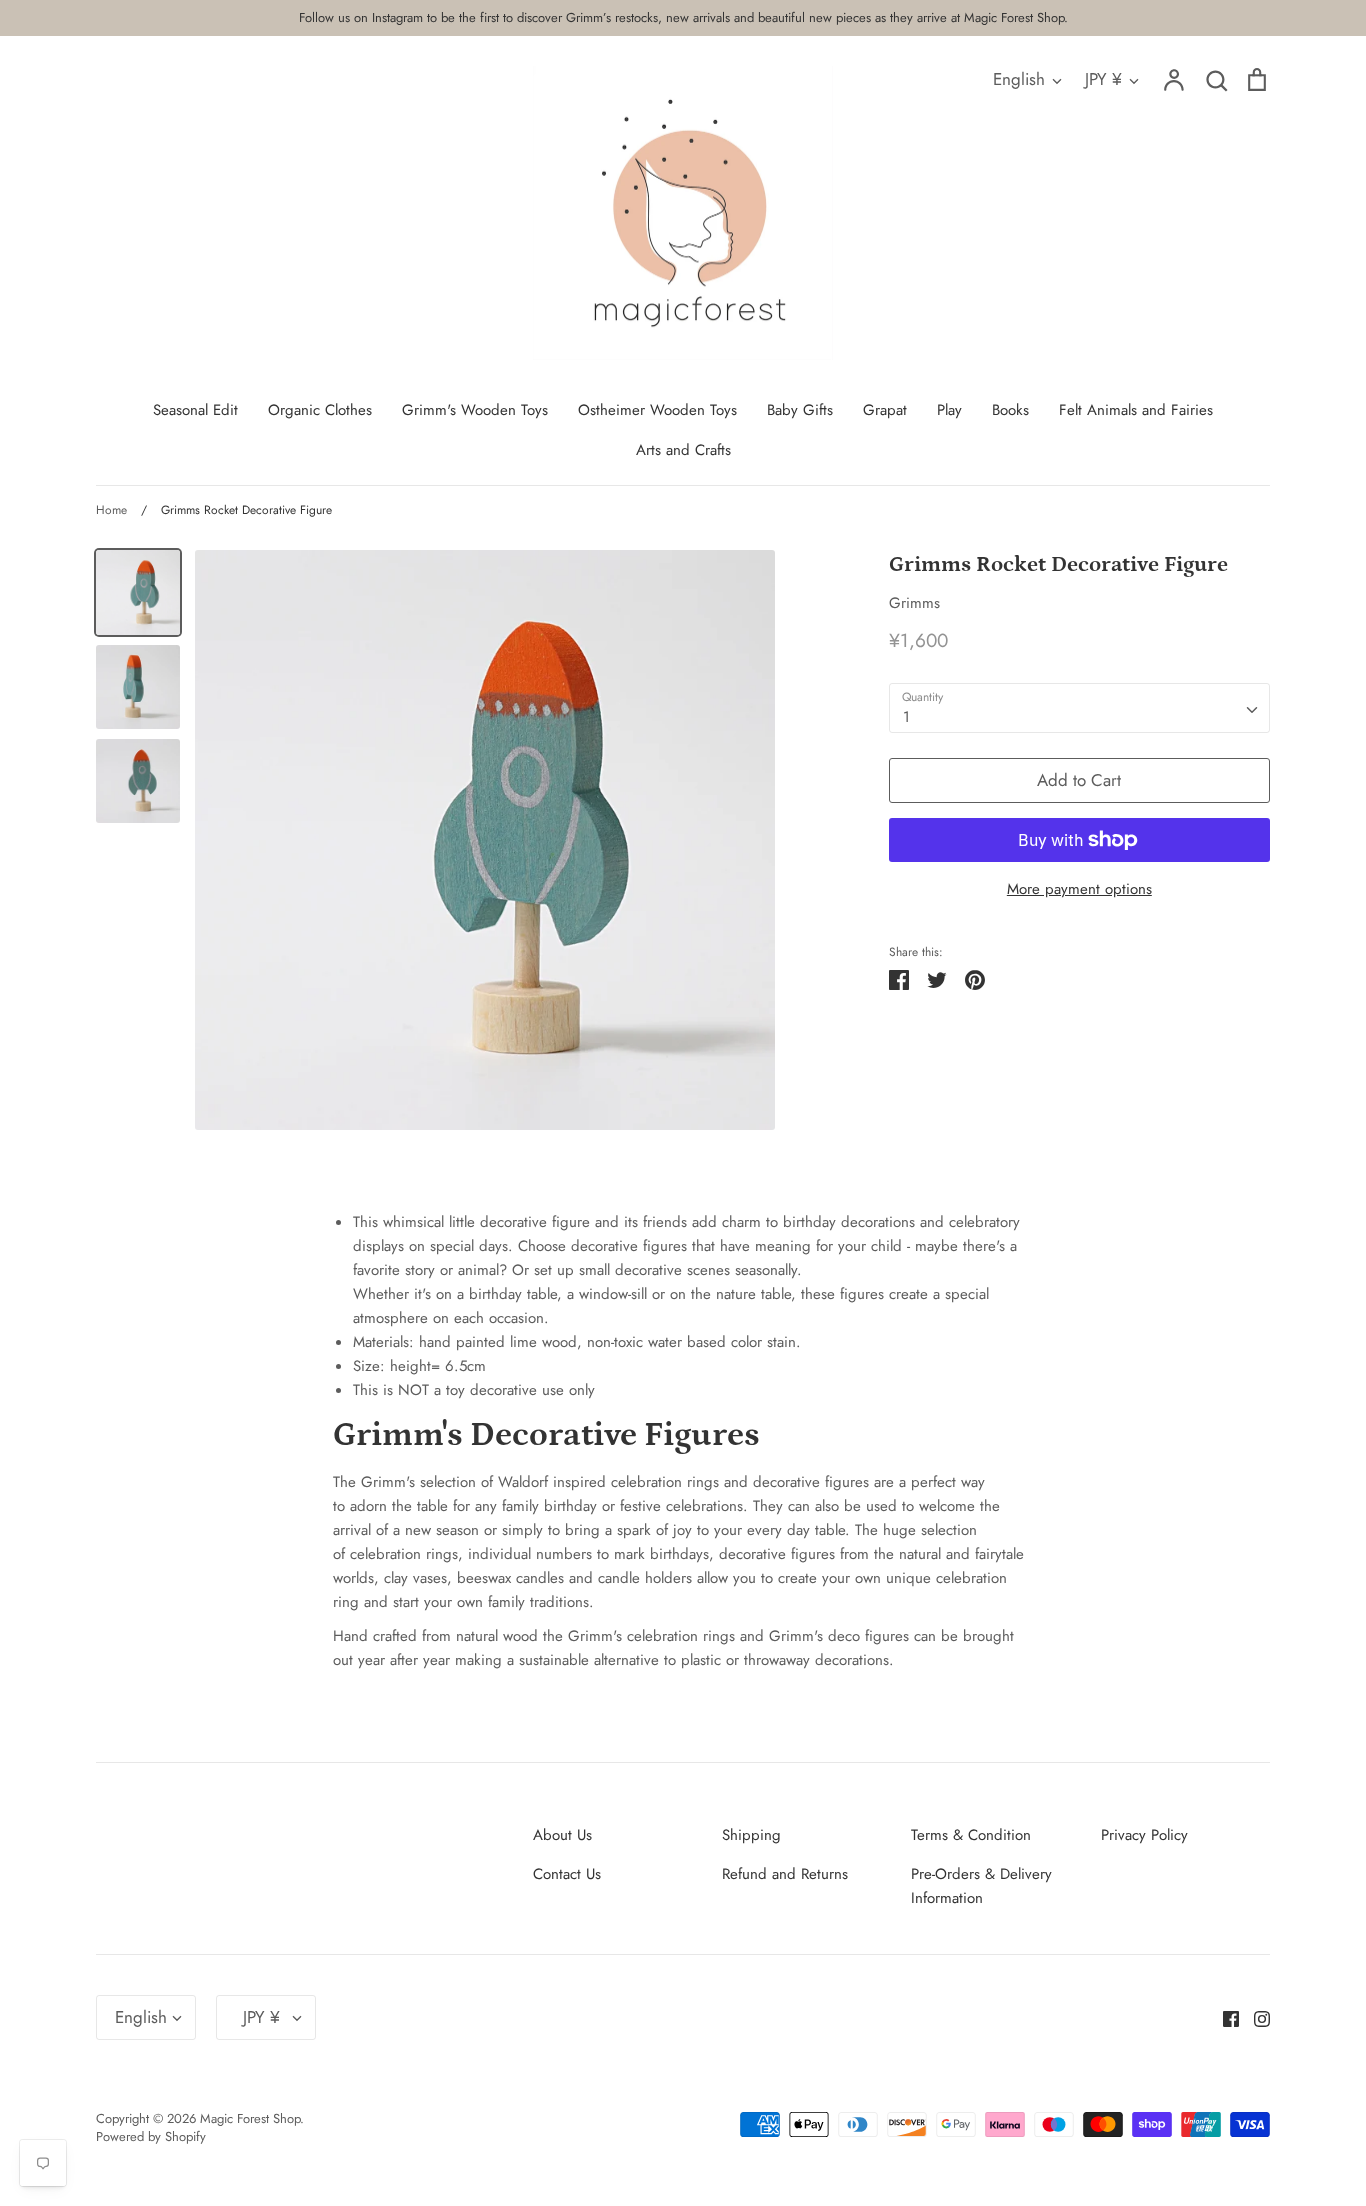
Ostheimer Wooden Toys (657, 410)
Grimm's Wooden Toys (475, 410)
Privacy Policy (1144, 1835)
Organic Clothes (320, 410)
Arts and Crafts (683, 450)
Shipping (751, 1835)
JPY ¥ (1103, 79)
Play (949, 410)
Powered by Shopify (151, 2136)
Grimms (914, 603)
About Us (562, 1835)
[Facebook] (1223, 2017)
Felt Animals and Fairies (1136, 410)
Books (1010, 410)
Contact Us (567, 1874)
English (1019, 79)
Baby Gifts (800, 410)
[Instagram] (1254, 2017)
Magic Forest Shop (250, 2118)
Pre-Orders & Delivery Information (981, 1886)
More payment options (1079, 889)
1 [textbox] (906, 717)
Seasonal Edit (195, 410)
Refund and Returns (785, 1874)
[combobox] (1079, 708)
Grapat (885, 410)
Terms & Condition (971, 1835)
